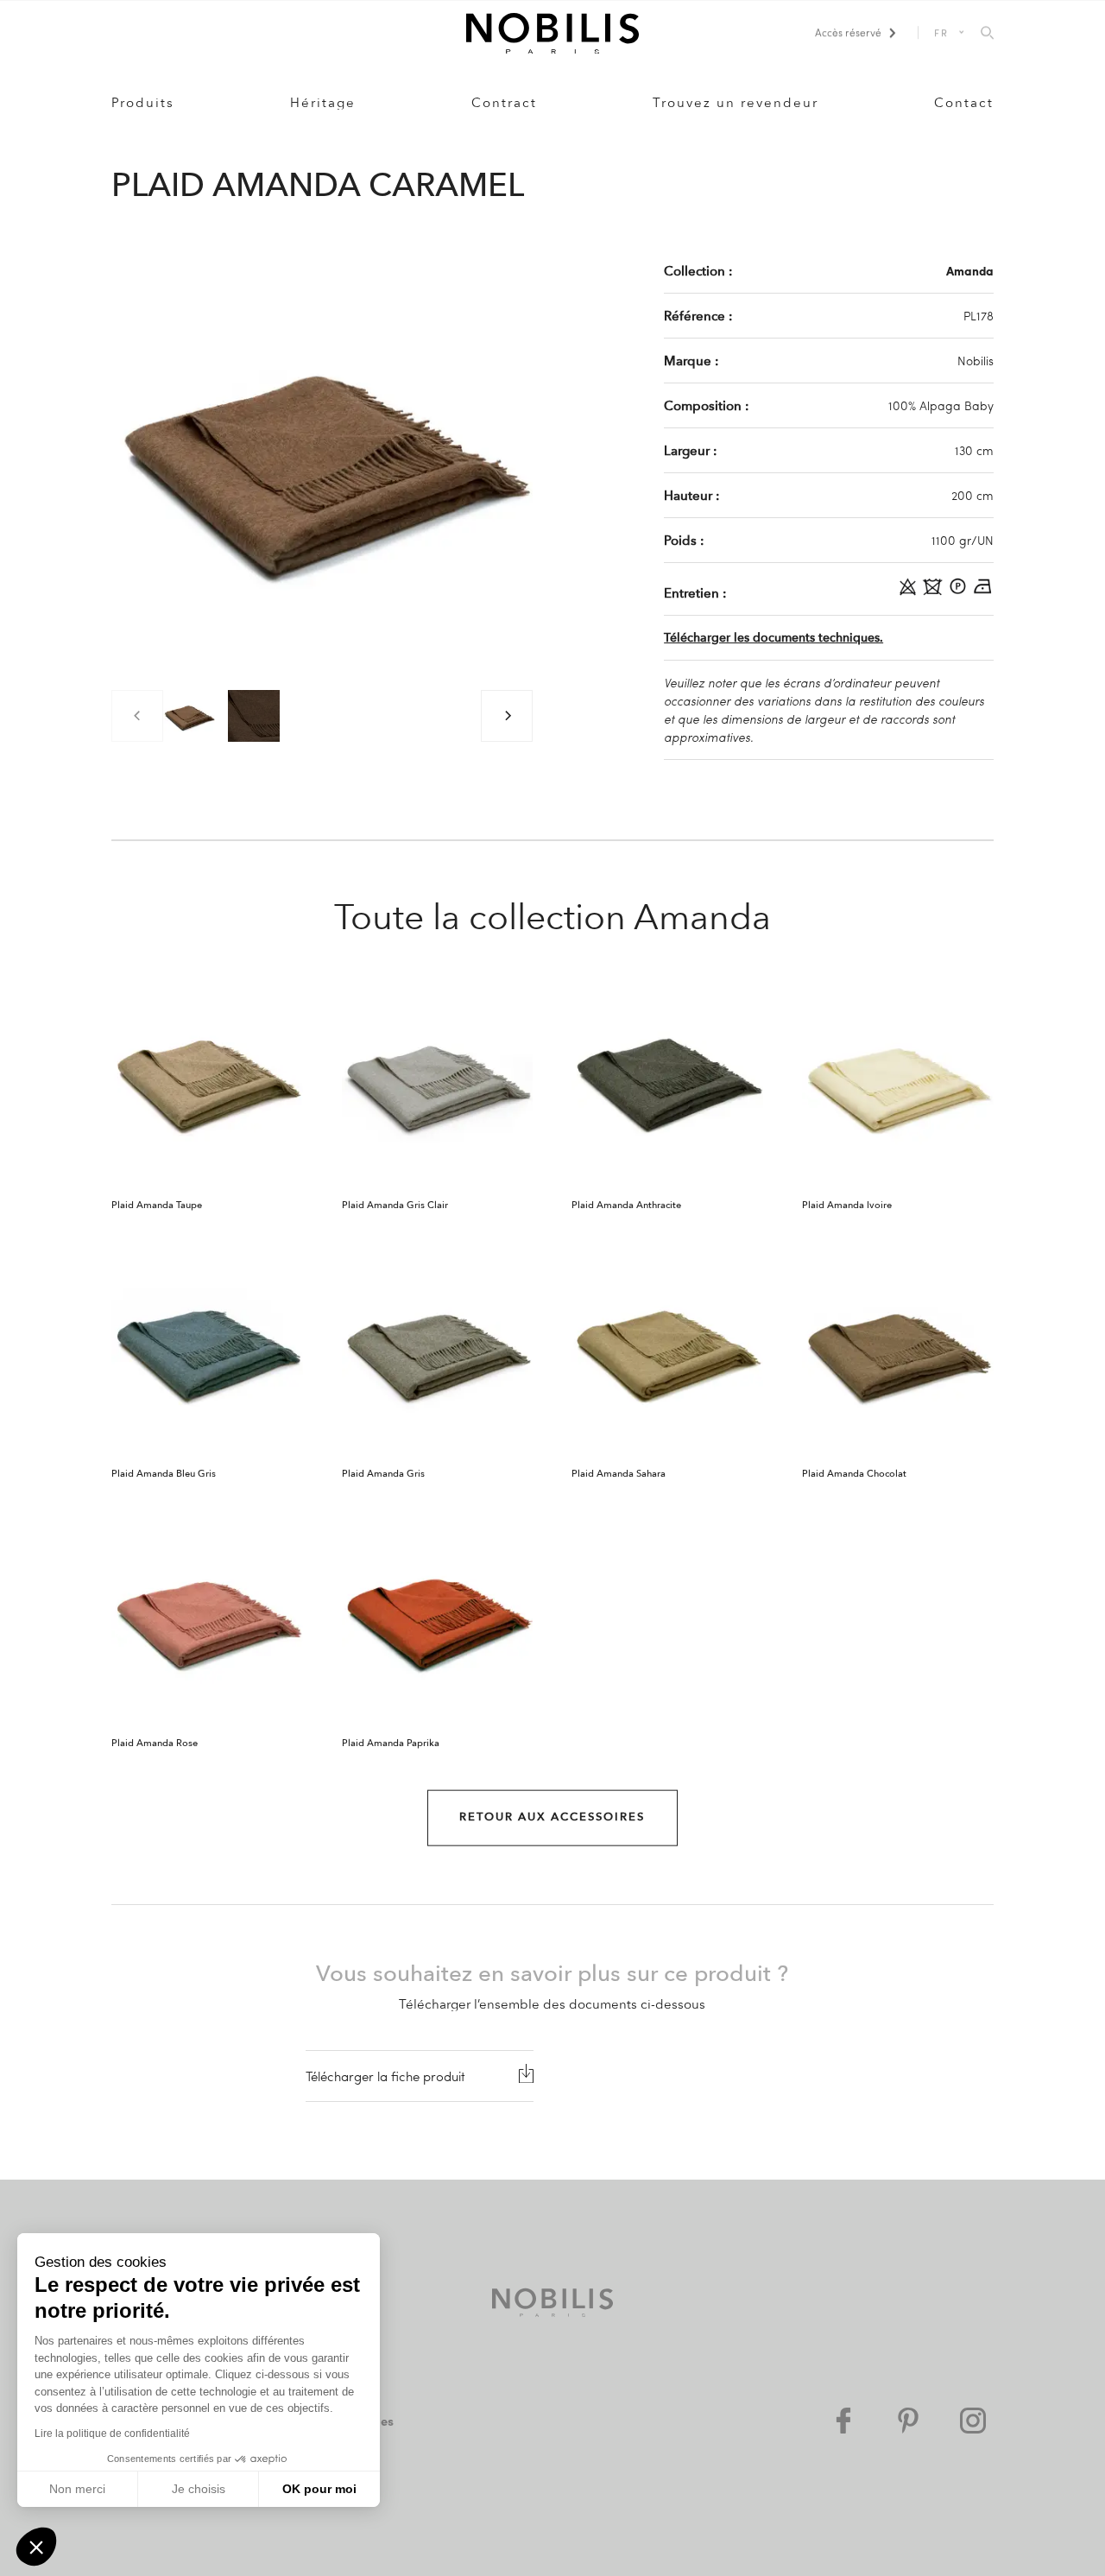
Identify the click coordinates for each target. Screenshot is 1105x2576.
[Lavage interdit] (935, 592)
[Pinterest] (908, 2421)
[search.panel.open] (987, 34)
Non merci (77, 2489)
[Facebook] (843, 2421)
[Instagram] (973, 2421)
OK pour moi (319, 2489)
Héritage (323, 103)
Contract (504, 103)
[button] (36, 2547)
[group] (189, 716)
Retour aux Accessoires (552, 1817)
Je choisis (199, 2489)
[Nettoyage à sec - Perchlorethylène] (960, 592)
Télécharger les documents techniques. (773, 638)
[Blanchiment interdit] (909, 592)
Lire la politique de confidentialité (112, 2434)
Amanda (970, 270)
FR (942, 32)
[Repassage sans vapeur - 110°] (983, 592)
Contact (964, 103)
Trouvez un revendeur (736, 103)
